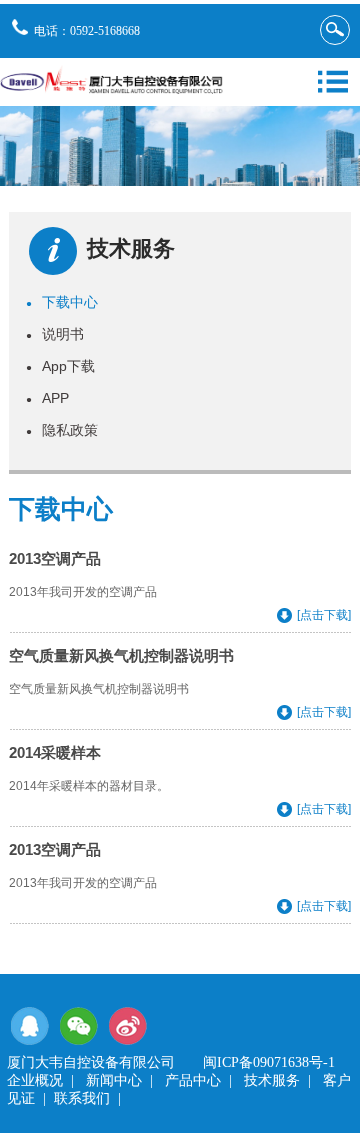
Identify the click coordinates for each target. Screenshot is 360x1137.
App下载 (60, 366)
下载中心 (62, 302)
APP (47, 398)
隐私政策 (62, 430)
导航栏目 (333, 82)
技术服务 (272, 1080)
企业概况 (35, 1080)
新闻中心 (114, 1080)
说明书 (55, 334)
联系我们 (82, 1098)
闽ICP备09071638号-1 (269, 1062)
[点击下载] (324, 615)
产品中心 (193, 1080)
